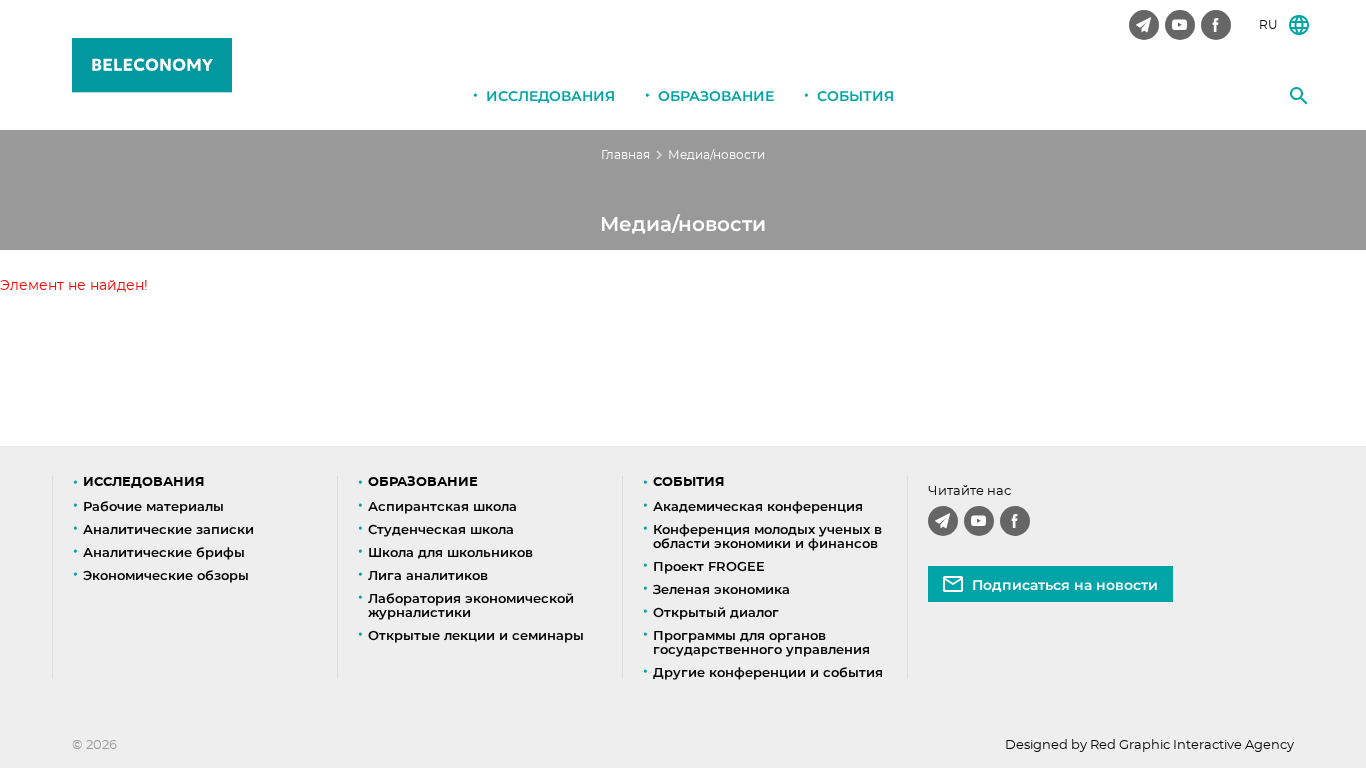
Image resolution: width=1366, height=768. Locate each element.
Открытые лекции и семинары (476, 635)
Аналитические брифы (164, 552)
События (855, 96)
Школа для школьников (450, 552)
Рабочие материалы (153, 506)
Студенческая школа (441, 529)
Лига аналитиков (428, 575)
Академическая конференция (758, 506)
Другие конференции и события (768, 672)
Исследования (550, 96)
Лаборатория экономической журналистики (471, 605)
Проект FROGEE (709, 566)
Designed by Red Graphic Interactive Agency (1149, 745)
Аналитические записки (168, 529)
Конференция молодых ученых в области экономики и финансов (767, 536)
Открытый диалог (716, 612)
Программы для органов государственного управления (761, 642)
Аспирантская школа (442, 506)
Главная (625, 155)
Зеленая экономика (721, 589)
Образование (716, 96)
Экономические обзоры (166, 575)
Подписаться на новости (1065, 585)
